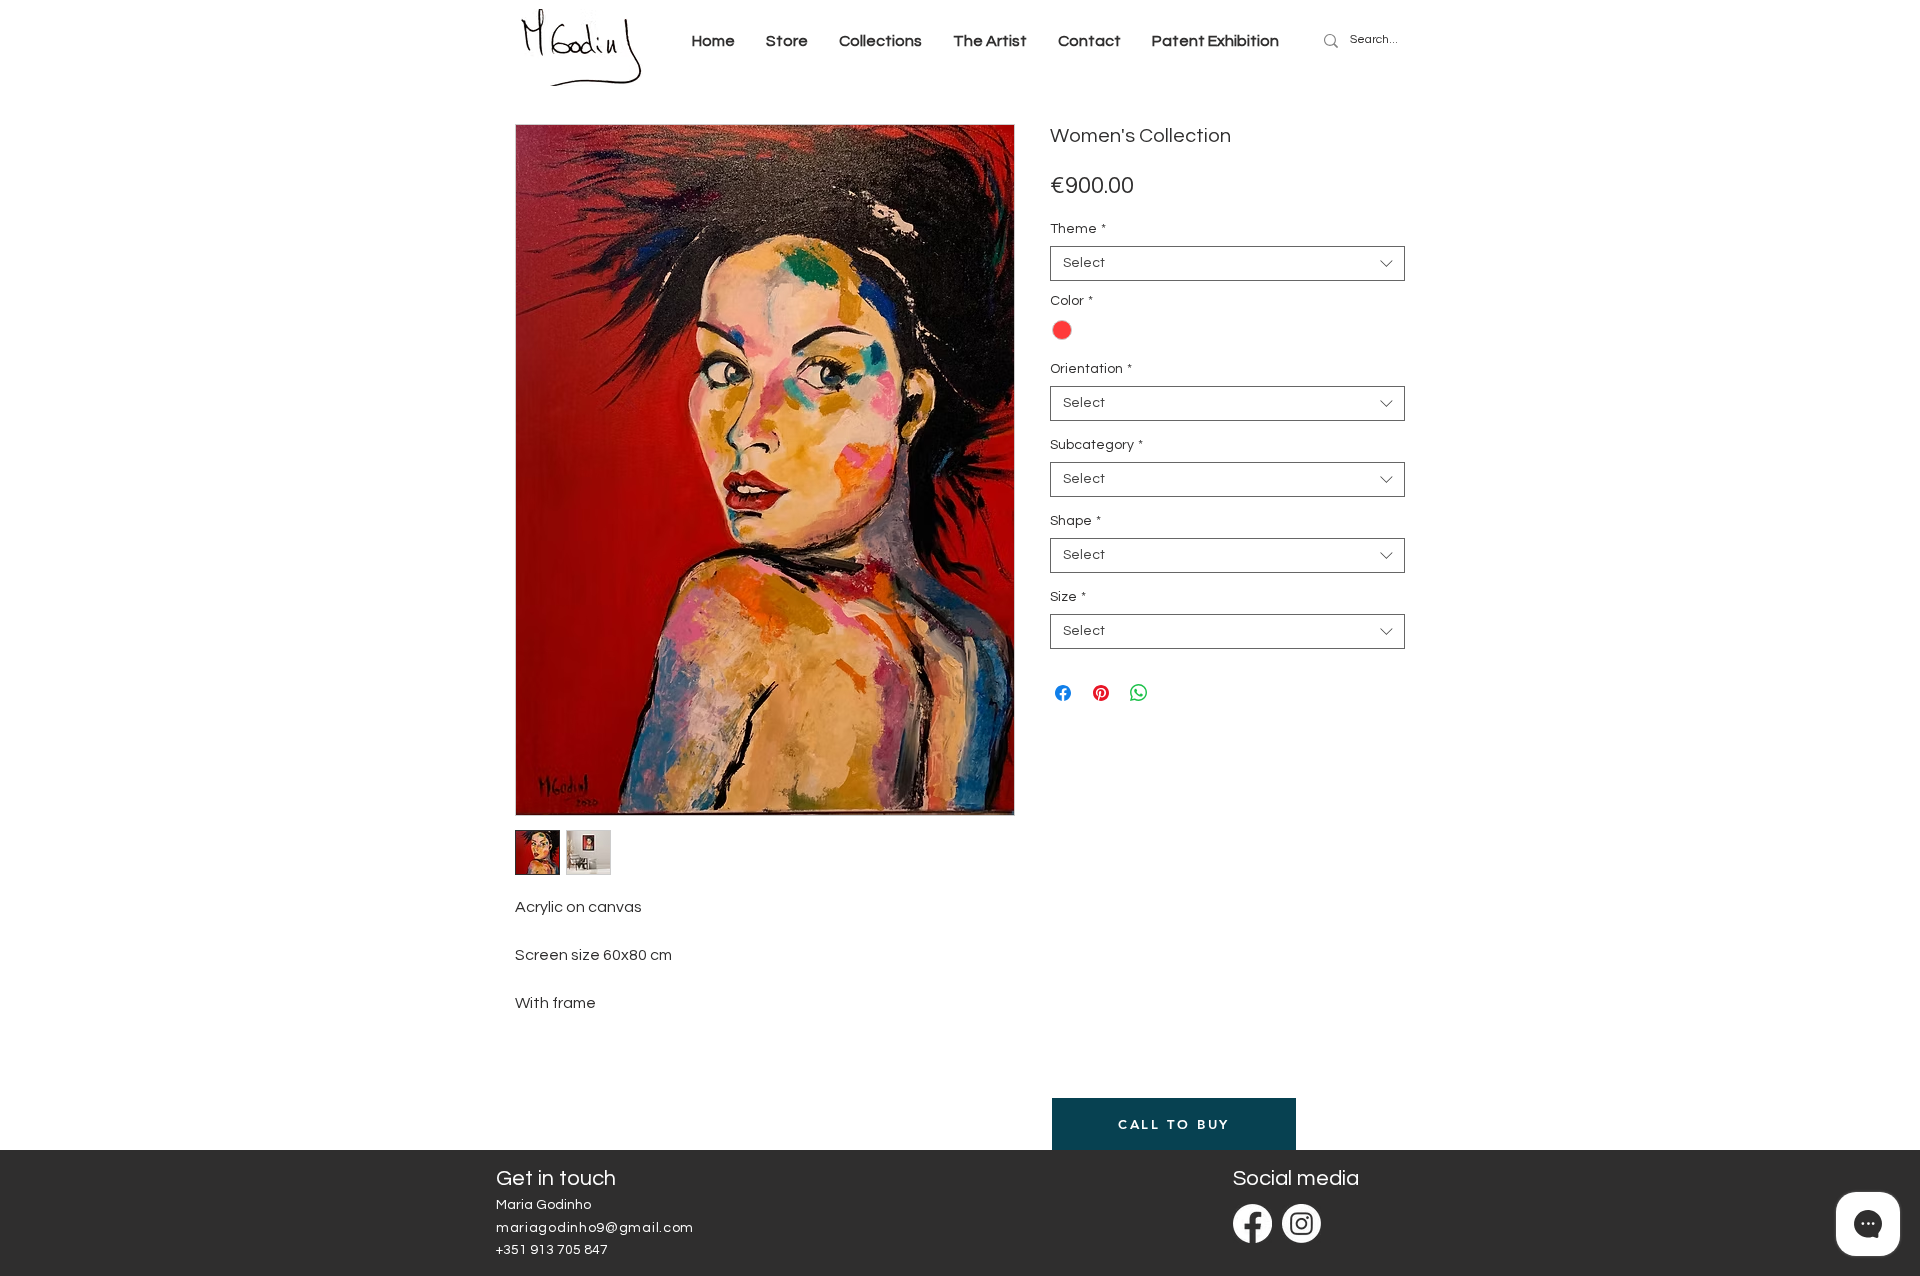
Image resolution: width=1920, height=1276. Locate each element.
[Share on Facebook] (1063, 693)
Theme (1078, 229)
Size (1068, 597)
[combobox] (1227, 263)
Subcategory (1096, 445)
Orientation (1091, 369)
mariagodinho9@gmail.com (595, 1228)
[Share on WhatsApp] (1139, 693)
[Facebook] (1252, 1223)
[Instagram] (1301, 1223)
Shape (1075, 521)
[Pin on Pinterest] (1101, 693)
